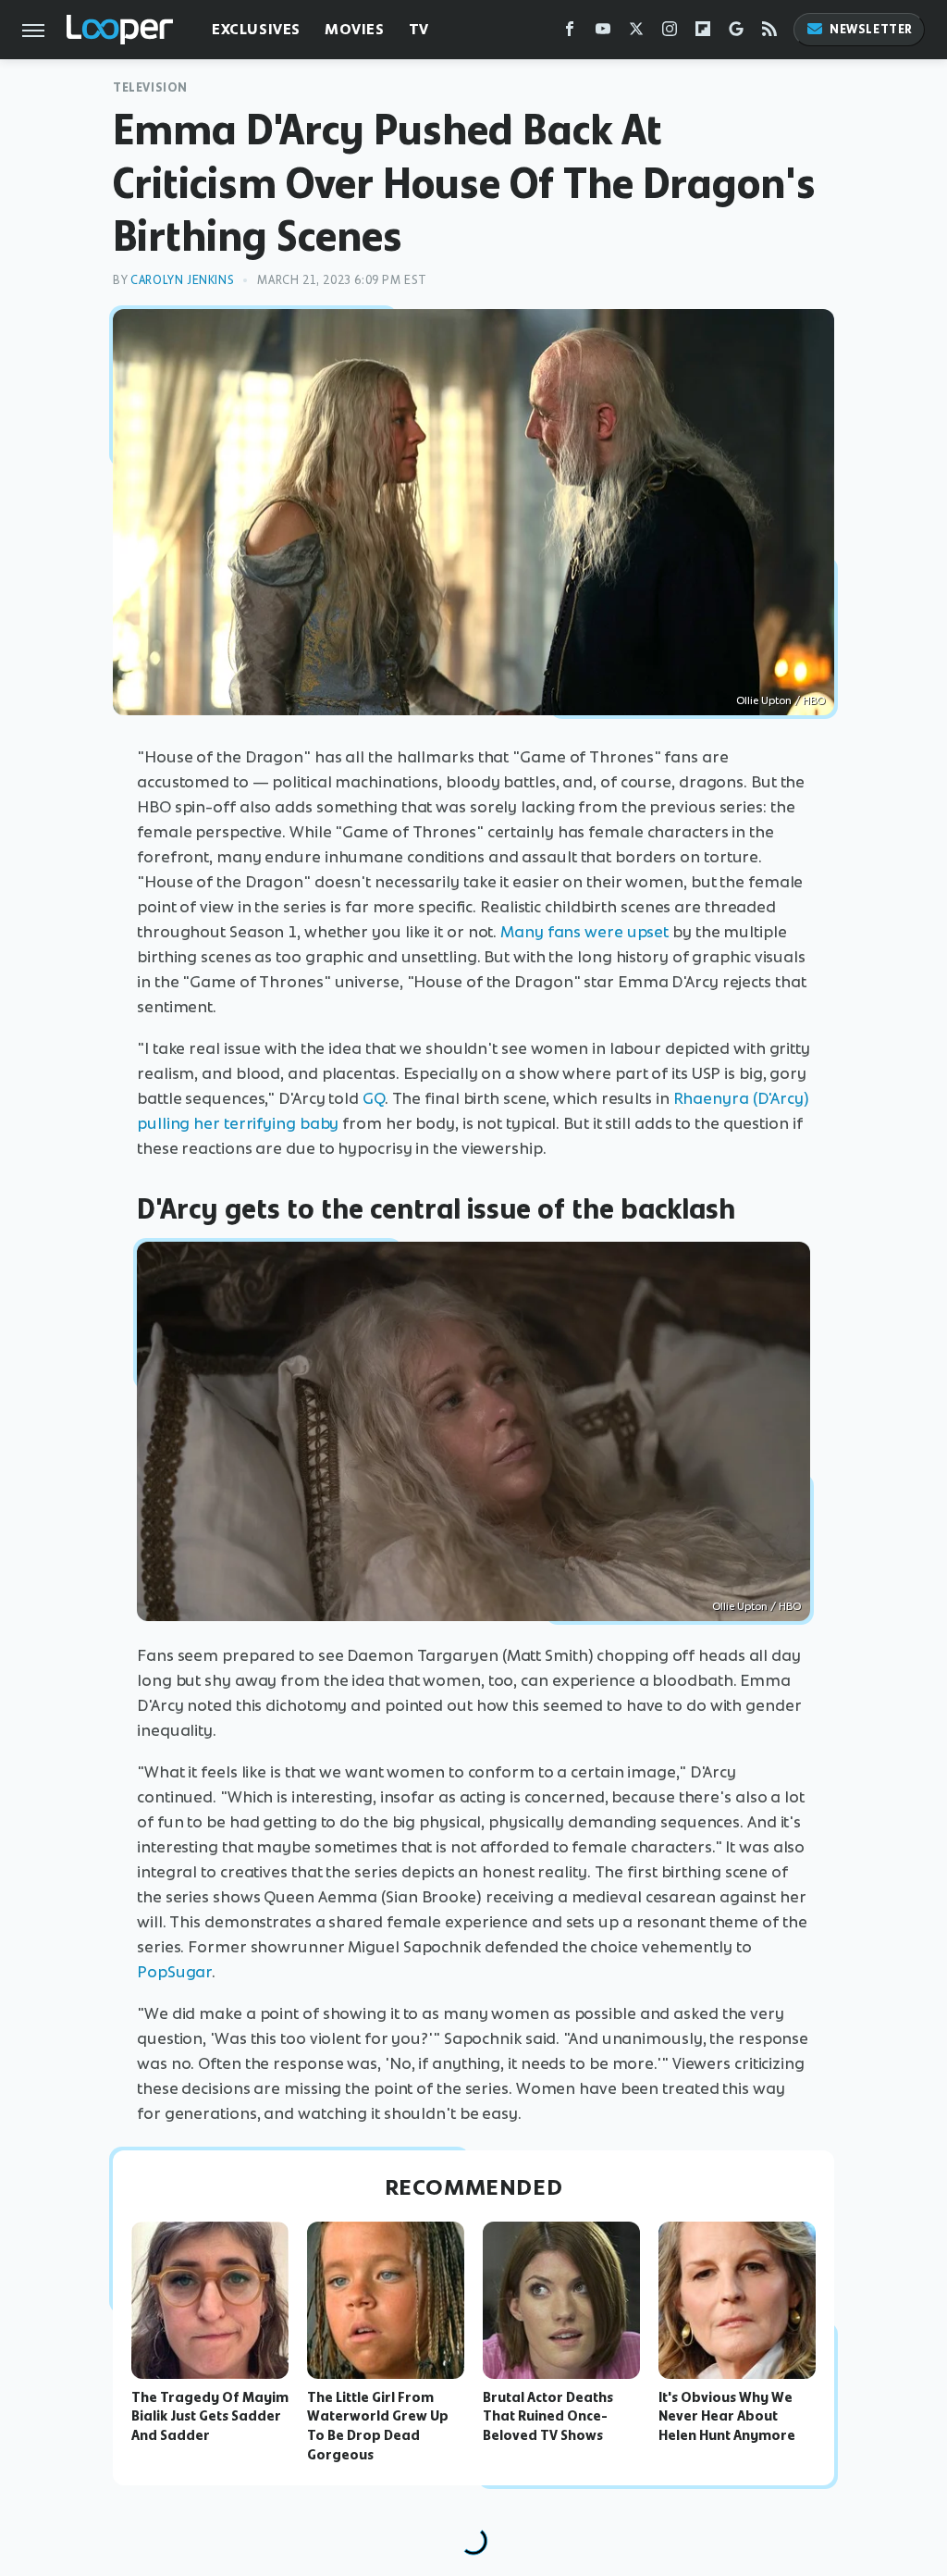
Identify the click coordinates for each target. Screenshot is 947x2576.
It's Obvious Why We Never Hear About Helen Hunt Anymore (727, 2417)
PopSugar (174, 1972)
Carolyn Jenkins (182, 280)
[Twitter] (636, 33)
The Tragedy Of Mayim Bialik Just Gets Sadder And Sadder (210, 2417)
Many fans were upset (584, 932)
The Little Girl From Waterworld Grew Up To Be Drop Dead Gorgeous (378, 2426)
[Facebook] (570, 33)
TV (419, 29)
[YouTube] (603, 33)
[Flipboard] (703, 33)
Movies (355, 29)
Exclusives (256, 29)
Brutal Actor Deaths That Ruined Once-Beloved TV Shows (548, 2417)
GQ (374, 1098)
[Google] (736, 33)
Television (150, 87)
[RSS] (769, 33)
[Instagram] (670, 33)
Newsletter (871, 29)
